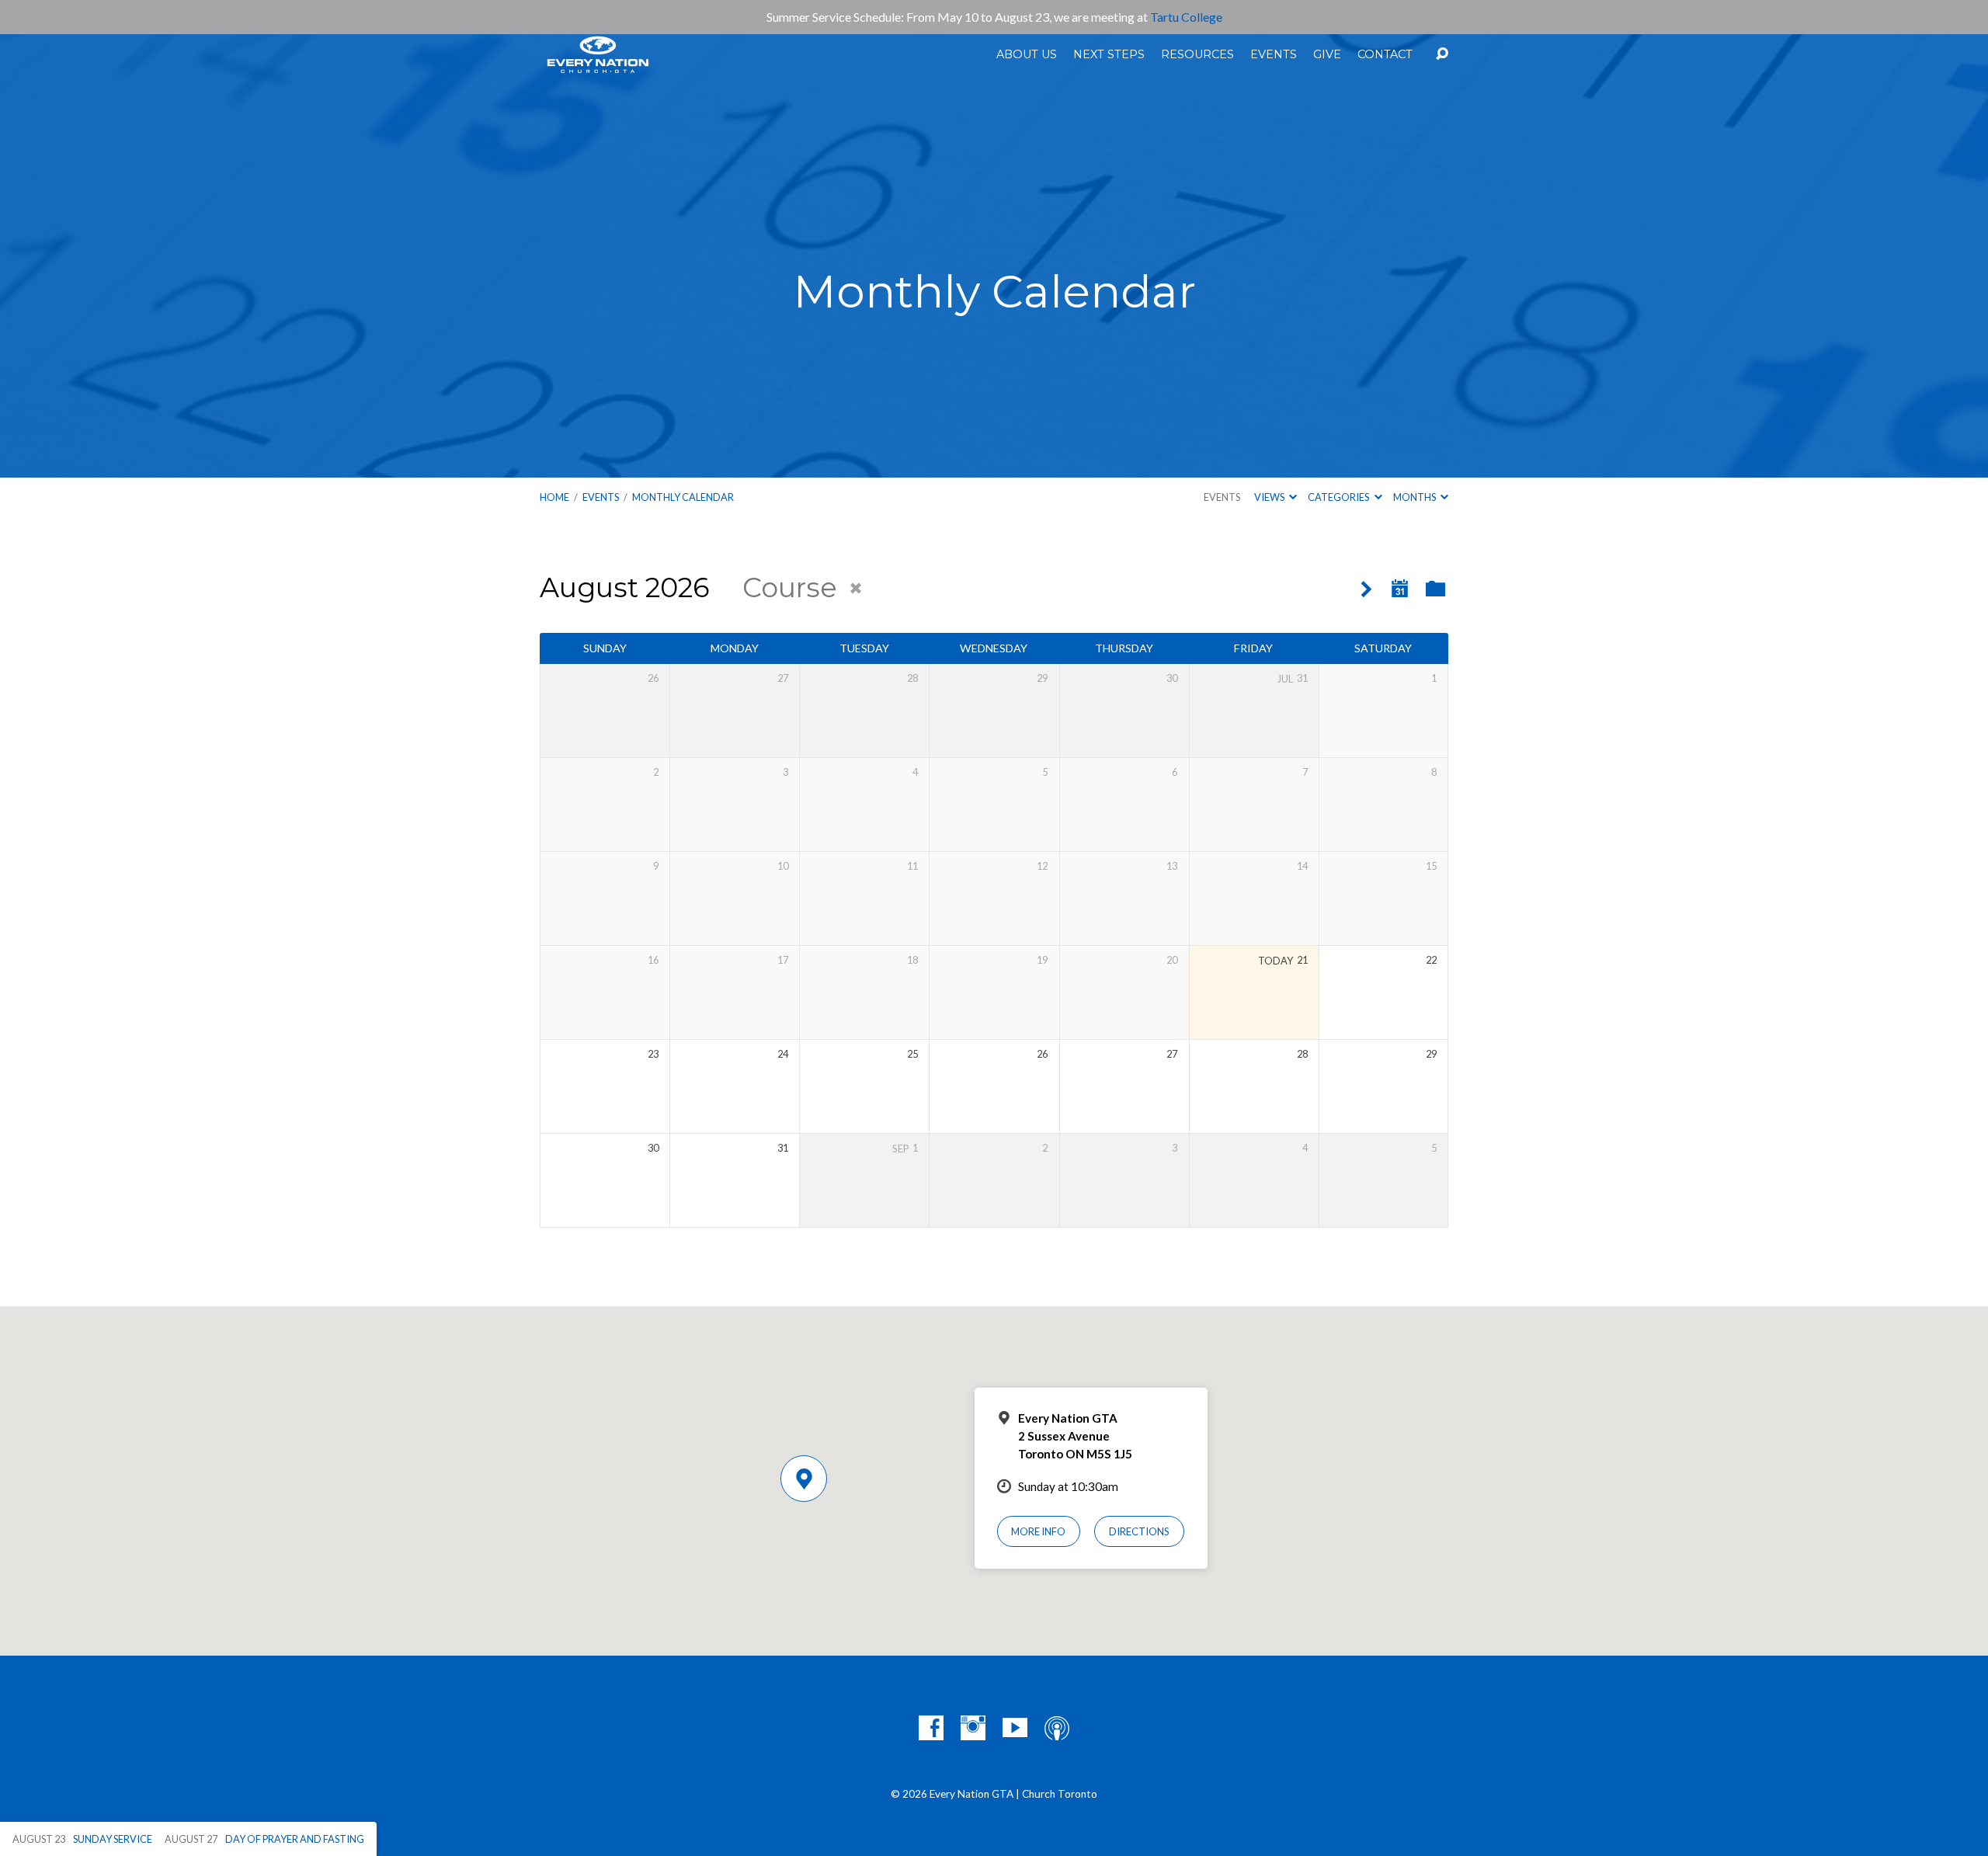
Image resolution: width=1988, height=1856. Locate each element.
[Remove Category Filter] (856, 589)
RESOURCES (1197, 54)
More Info (1038, 1531)
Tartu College (1186, 17)
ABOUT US (1027, 54)
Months (1415, 497)
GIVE (1327, 54)
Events (1222, 497)
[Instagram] (973, 1728)
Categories (1339, 497)
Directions (1139, 1531)
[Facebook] (931, 1728)
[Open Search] (1442, 54)
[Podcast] (1057, 1728)
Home (554, 497)
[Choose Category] (1435, 590)
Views (1270, 497)
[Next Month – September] (1366, 590)
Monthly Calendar (683, 497)
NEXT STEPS (1109, 54)
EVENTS (1274, 54)
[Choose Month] (1400, 589)
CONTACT (1385, 54)
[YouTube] (1015, 1728)
